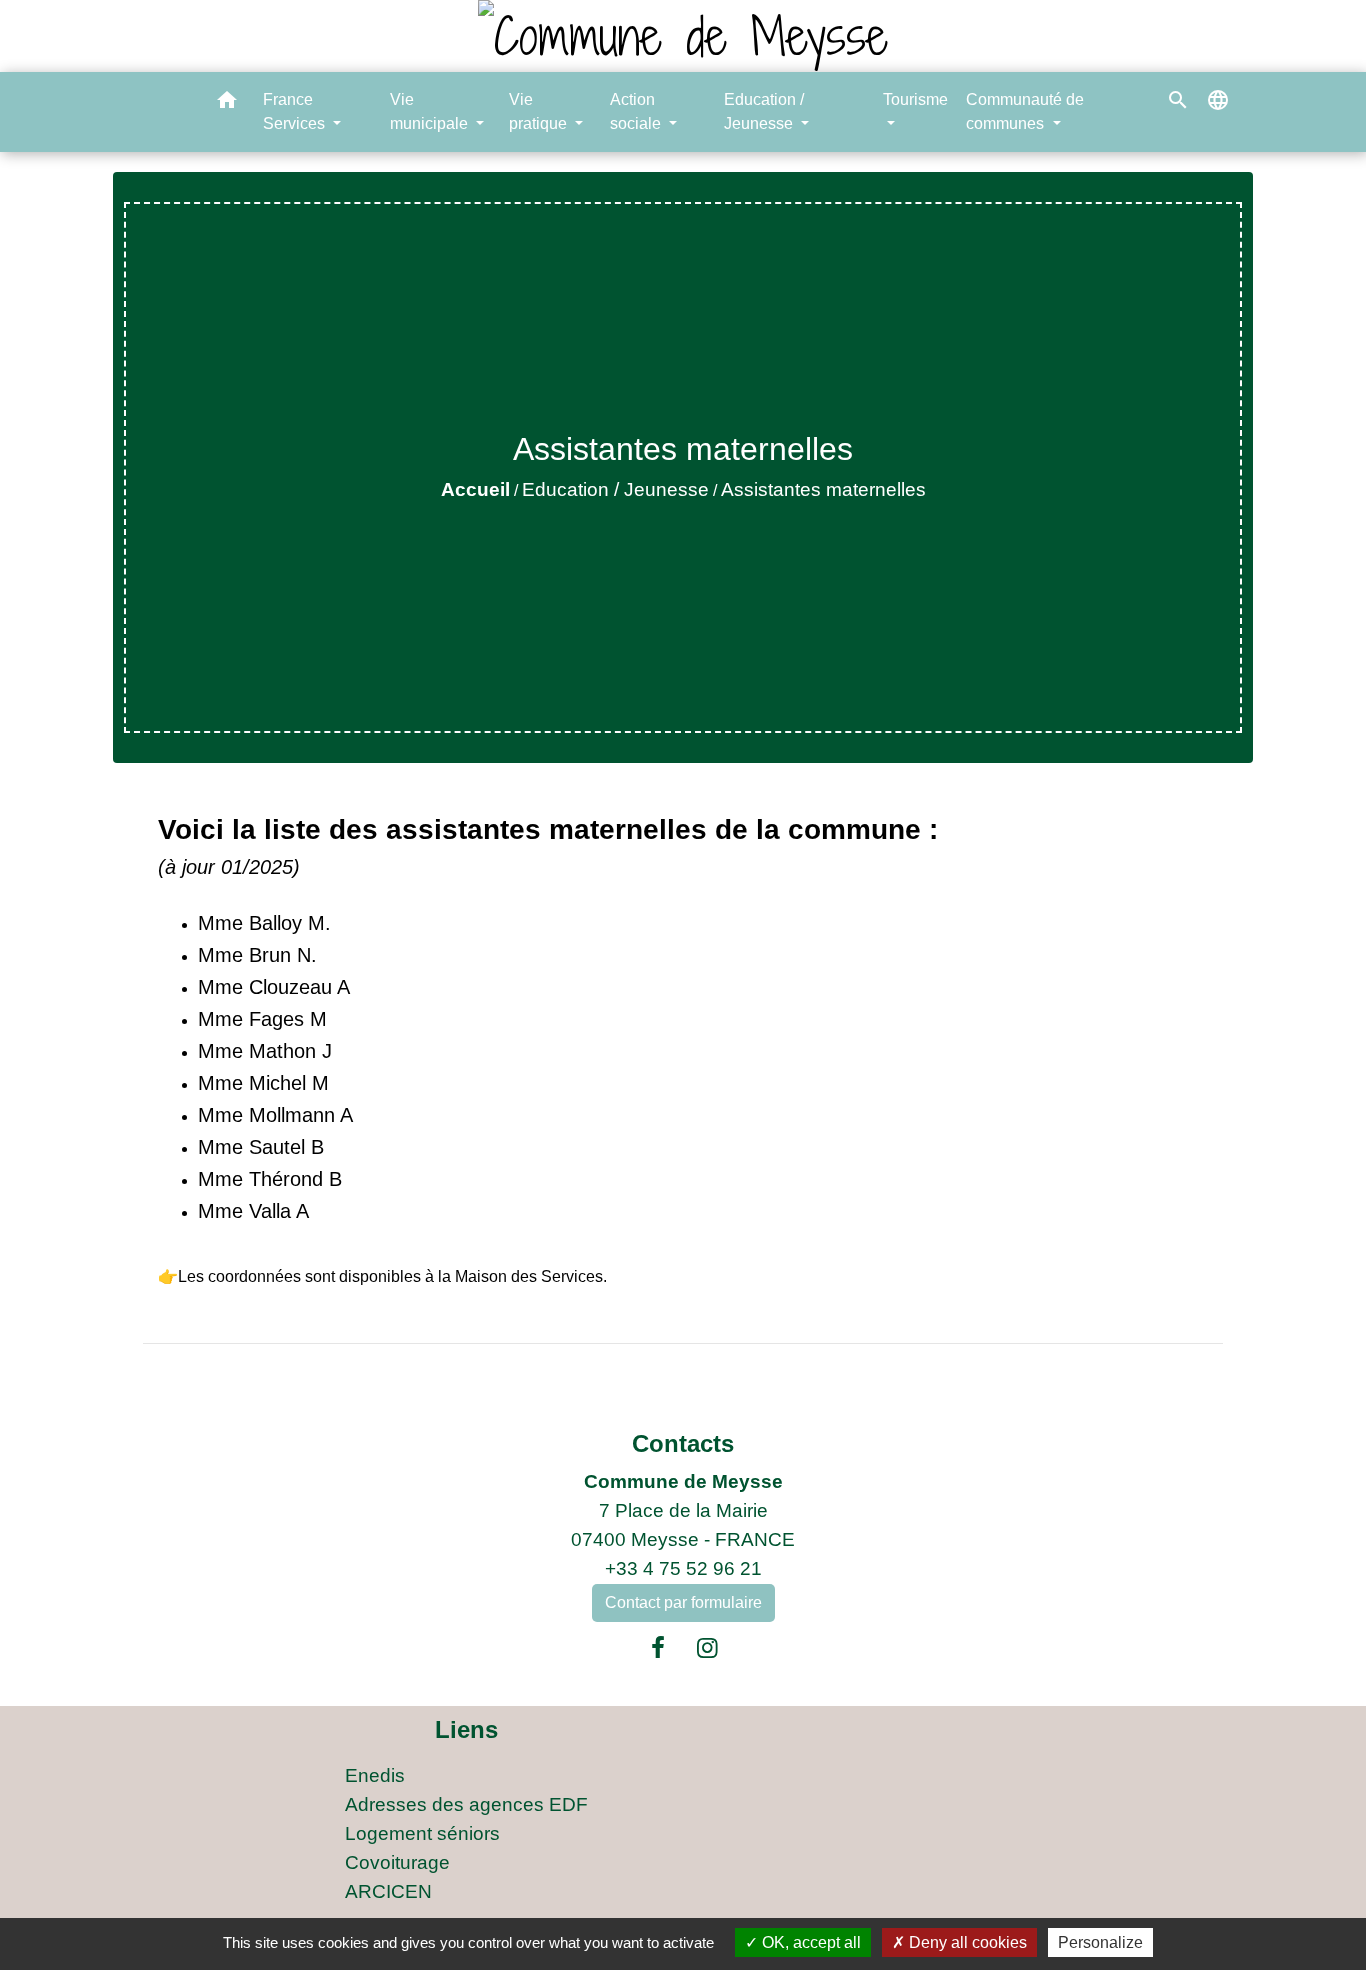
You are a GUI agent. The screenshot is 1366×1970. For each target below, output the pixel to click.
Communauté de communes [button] (1025, 111)
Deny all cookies (966, 1942)
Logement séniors (422, 1833)
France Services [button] (296, 111)
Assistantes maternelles (823, 489)
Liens (466, 1729)
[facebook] (658, 1648)
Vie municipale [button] (431, 111)
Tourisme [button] (915, 99)
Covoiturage (397, 1862)
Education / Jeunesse (615, 489)
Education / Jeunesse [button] (764, 111)
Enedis (375, 1775)
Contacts (683, 1443)
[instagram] (708, 1648)
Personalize (1100, 1942)
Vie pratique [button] (540, 111)
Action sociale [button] (637, 111)
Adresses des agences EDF (466, 1804)
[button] (227, 103)
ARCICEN (388, 1891)
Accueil (475, 489)
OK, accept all (809, 1942)
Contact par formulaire (683, 1602)
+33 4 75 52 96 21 (683, 1568)
